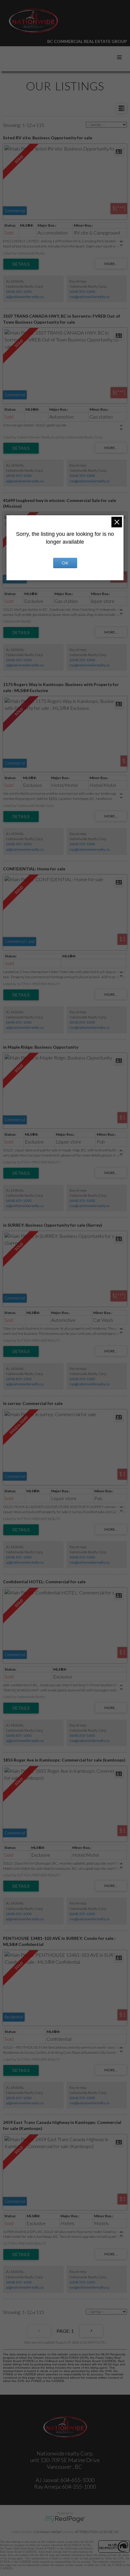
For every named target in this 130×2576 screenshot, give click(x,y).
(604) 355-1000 (82, 291)
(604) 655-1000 (19, 291)
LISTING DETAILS (21, 264)
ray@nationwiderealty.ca (89, 297)
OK (65, 563)
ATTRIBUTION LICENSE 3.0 (97, 2532)
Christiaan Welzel (47, 2532)
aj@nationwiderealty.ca (25, 297)
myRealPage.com (65, 2519)
